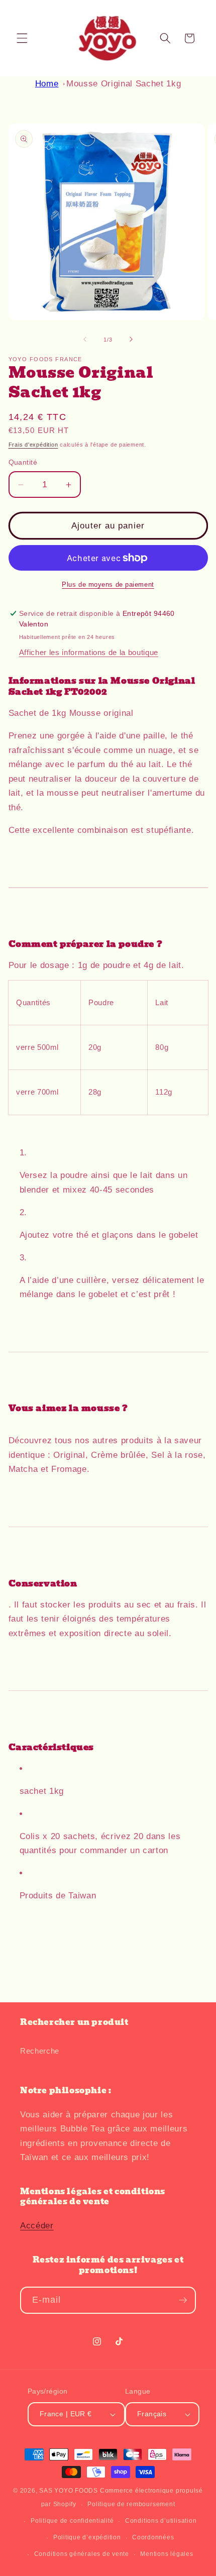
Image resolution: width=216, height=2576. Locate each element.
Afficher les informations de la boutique (89, 652)
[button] (22, 38)
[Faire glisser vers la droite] (131, 340)
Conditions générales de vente (82, 2554)
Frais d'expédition (33, 445)
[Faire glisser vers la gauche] (85, 340)
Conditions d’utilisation (161, 2521)
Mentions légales (167, 2554)
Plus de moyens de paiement (108, 584)
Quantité (23, 462)
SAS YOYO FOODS (69, 2491)
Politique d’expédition (87, 2537)
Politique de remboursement (131, 2504)
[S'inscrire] (183, 2300)
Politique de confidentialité (72, 2521)
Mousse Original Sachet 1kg (124, 83)
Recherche (40, 2051)
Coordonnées (153, 2537)
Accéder (37, 2225)
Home (47, 83)
